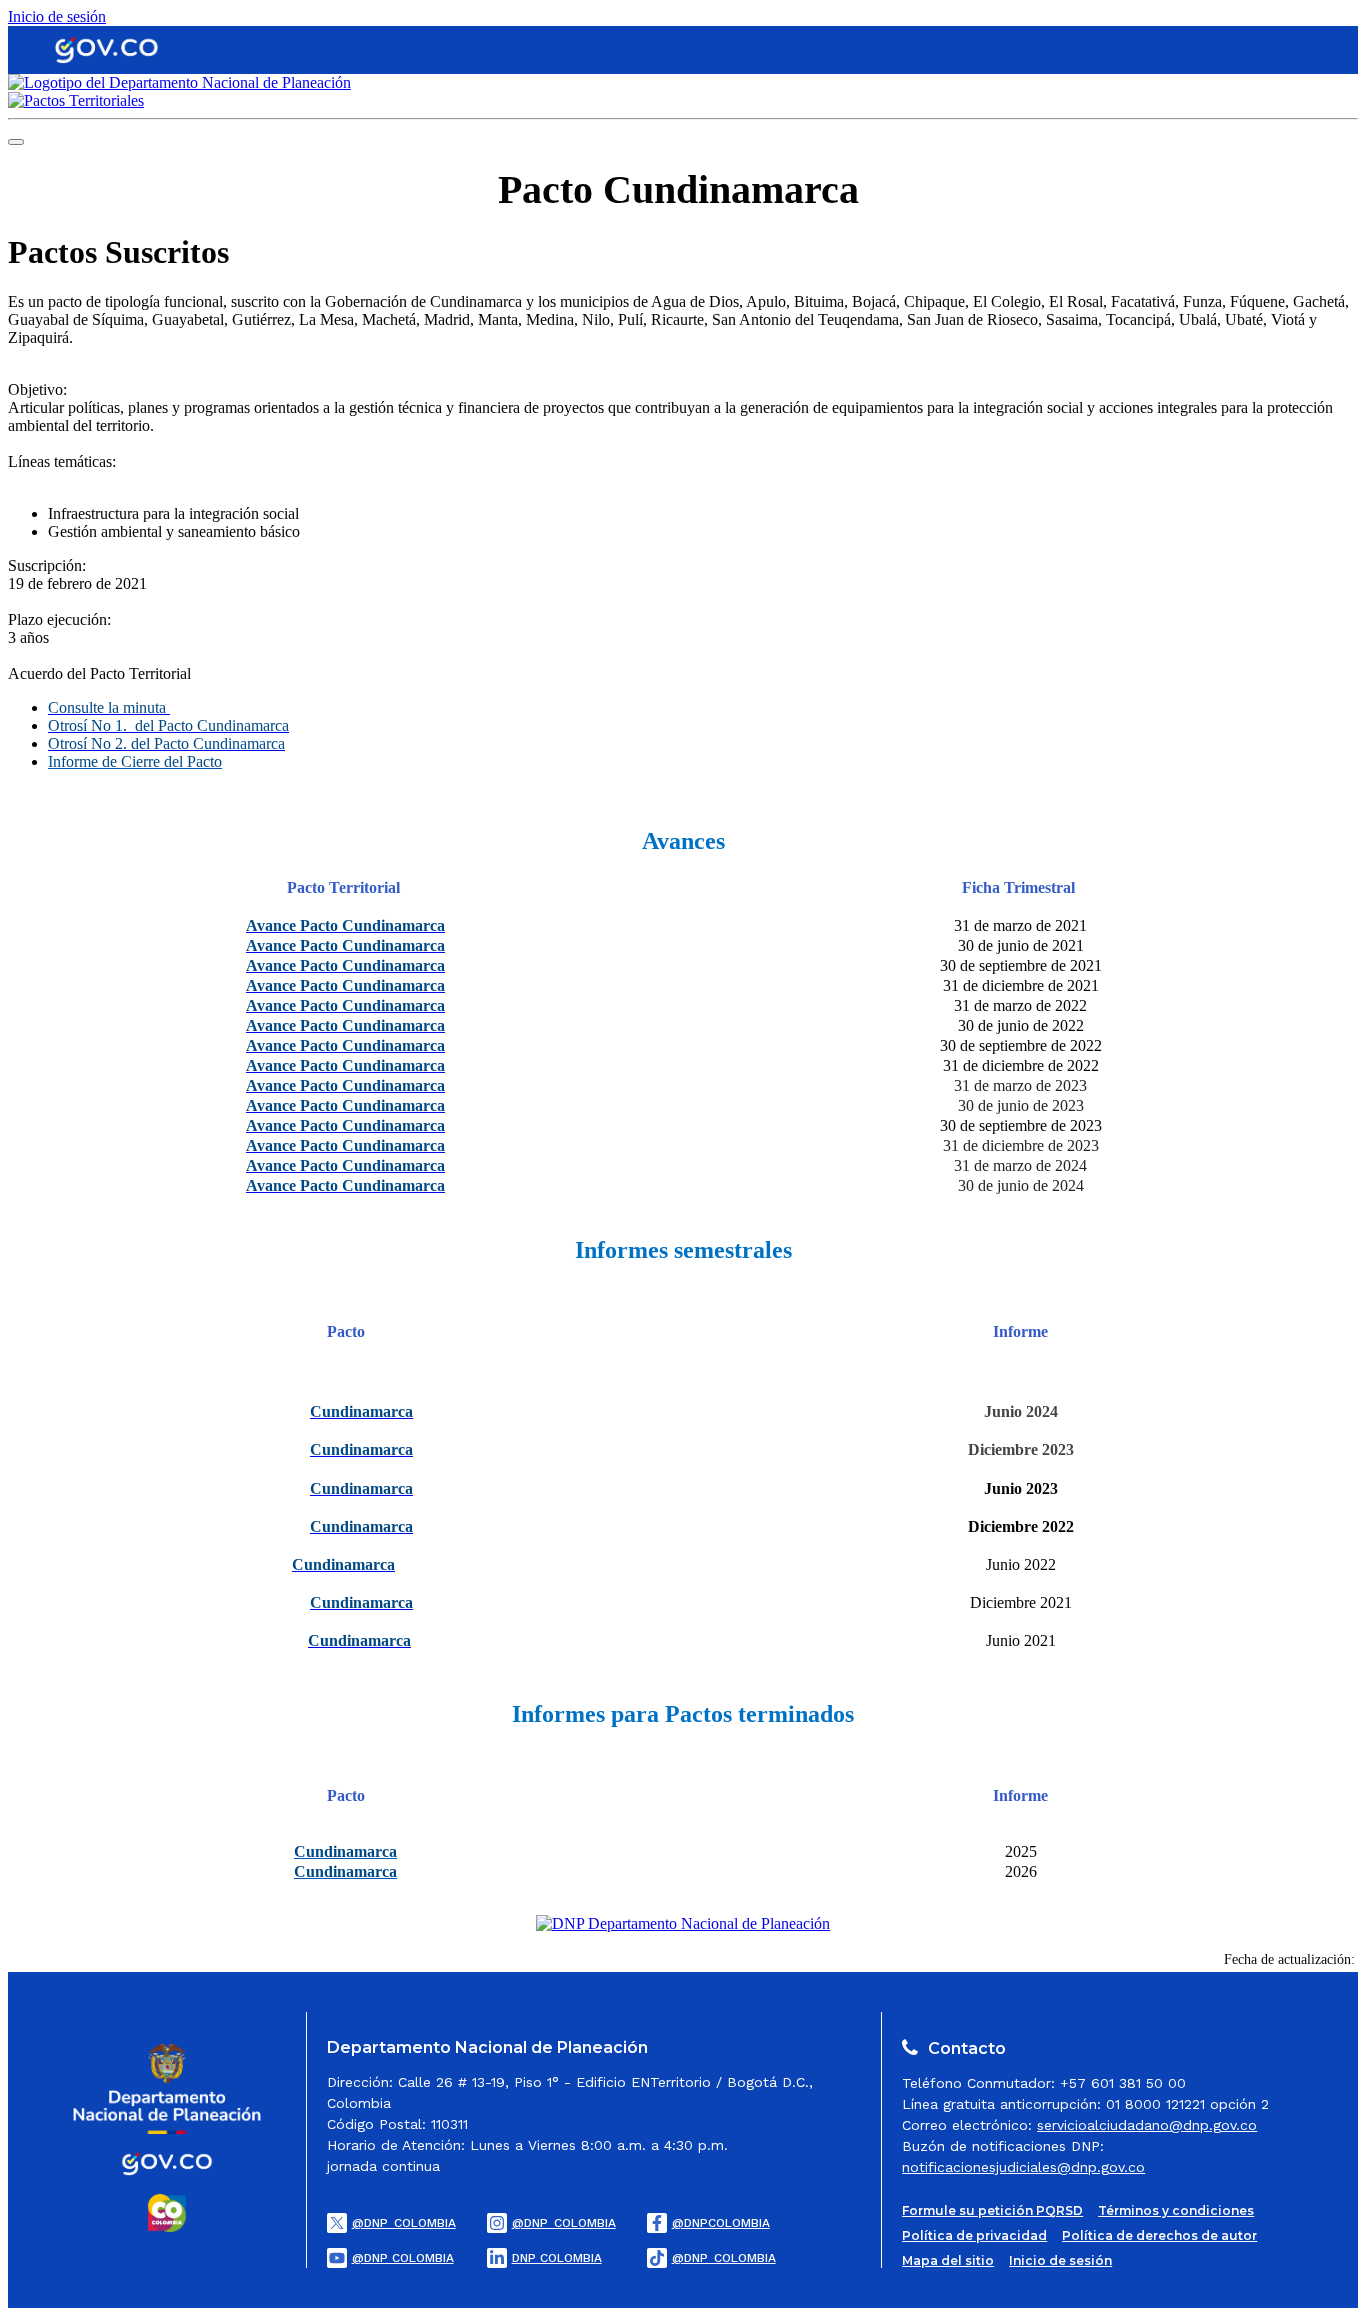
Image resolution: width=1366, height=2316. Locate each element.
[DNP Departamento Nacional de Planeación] (683, 1923)
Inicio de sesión (57, 16)
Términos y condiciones (1176, 2210)
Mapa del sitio (948, 2260)
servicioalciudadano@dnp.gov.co (1147, 2125)
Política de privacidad (974, 2235)
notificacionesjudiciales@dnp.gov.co (1023, 2167)
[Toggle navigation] (16, 142)
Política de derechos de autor (1159, 2235)
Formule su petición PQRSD (992, 2210)
